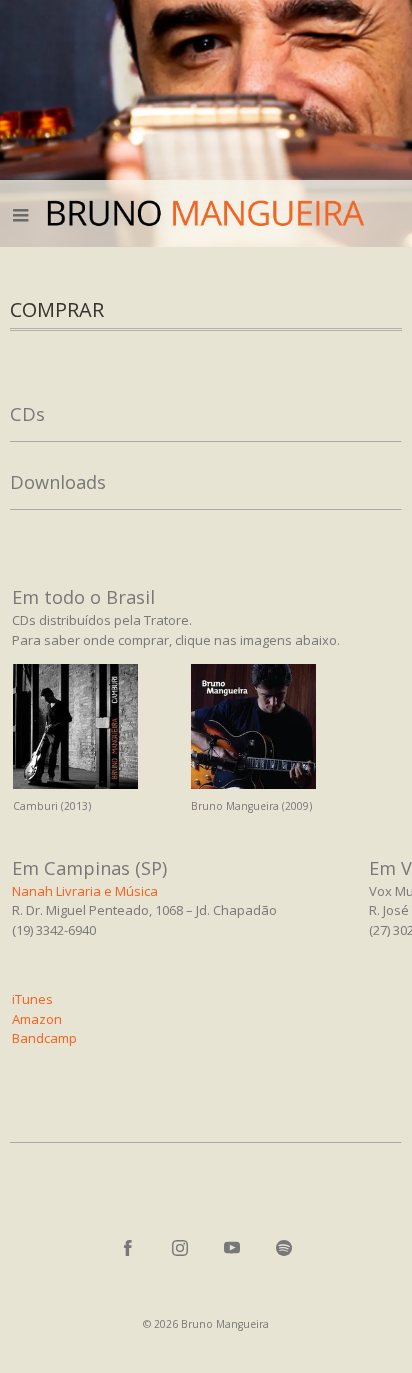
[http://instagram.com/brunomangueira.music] (180, 1248)
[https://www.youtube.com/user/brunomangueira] (232, 1248)
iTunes (32, 999)
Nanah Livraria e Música (85, 891)
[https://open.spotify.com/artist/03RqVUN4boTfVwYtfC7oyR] (284, 1248)
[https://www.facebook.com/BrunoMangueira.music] (128, 1248)
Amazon (37, 1019)
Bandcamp (44, 1038)
